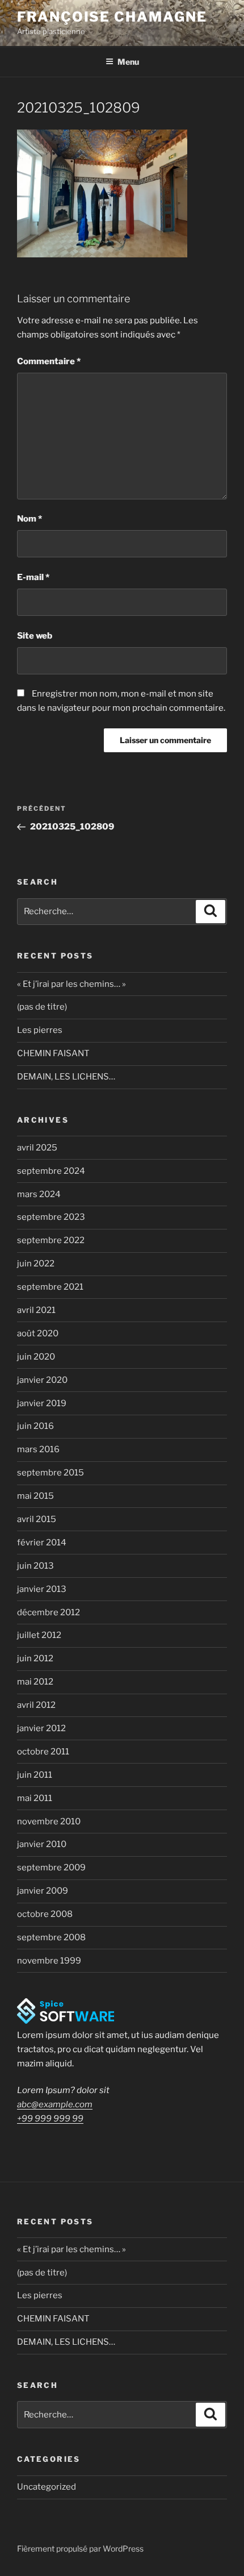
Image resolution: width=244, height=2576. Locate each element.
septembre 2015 (51, 1473)
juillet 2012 (39, 1635)
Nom (30, 519)
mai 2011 (35, 1798)
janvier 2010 (42, 1844)
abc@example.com (55, 2104)
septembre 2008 (51, 1937)
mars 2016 (38, 1449)
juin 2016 (35, 1426)
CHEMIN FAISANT (53, 1053)
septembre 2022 (51, 1240)
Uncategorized (47, 2487)
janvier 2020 (42, 1380)
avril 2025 (37, 1148)
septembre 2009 (51, 1868)
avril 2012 (36, 1705)
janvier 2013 (42, 1589)
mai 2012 (35, 1682)
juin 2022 (36, 1264)
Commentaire (49, 361)
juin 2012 (35, 1658)
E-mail (33, 577)
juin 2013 (35, 1566)
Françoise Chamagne (112, 17)
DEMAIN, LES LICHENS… (66, 1077)
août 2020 (38, 1333)
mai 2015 (35, 1496)
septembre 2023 (51, 1217)
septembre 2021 (50, 1287)
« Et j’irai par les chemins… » (71, 984)
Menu (128, 62)
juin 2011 (35, 1775)
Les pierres (40, 1030)
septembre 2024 (51, 1171)
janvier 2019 (42, 1403)
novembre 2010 (49, 1821)
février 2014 (42, 1543)
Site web (35, 636)
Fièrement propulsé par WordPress (80, 2548)
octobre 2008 (45, 1914)
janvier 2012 (41, 1728)
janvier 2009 (43, 1891)
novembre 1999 (49, 1961)
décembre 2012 (49, 1612)
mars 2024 (39, 1194)
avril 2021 (36, 1310)
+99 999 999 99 (50, 2119)
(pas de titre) (42, 1007)
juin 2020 (36, 1357)
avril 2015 (37, 1519)
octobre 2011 (43, 1752)
